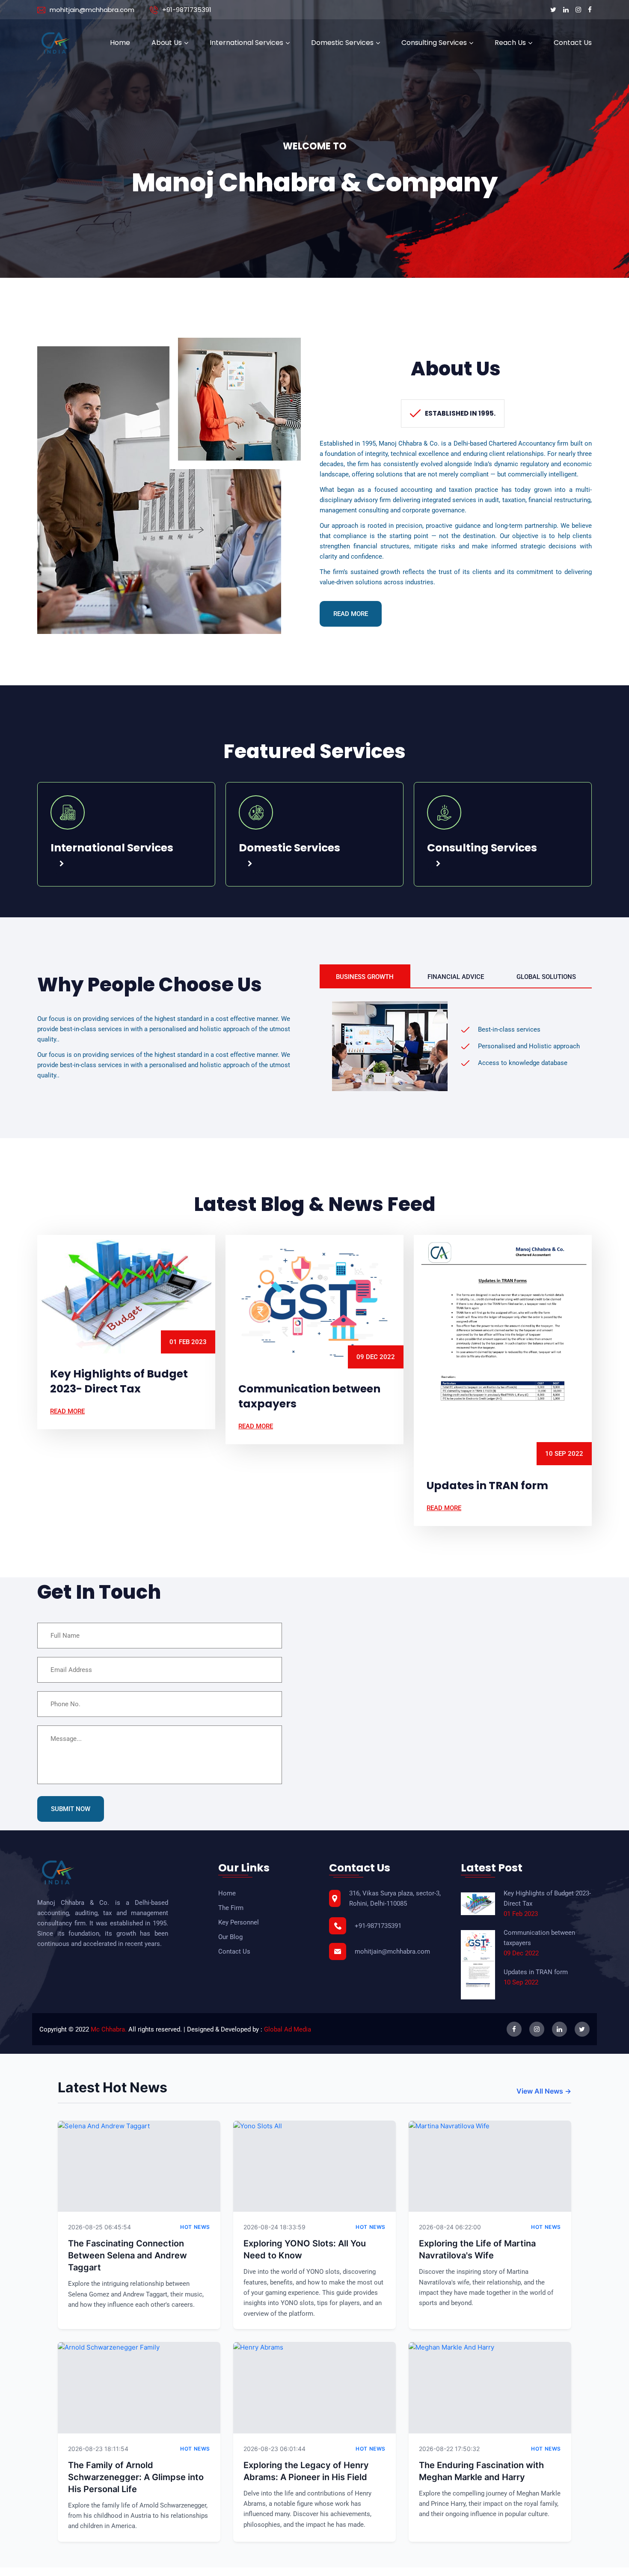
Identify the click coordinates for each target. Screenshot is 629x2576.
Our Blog (230, 1937)
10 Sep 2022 (564, 1454)
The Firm (231, 1908)
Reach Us (510, 43)
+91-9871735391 (187, 10)
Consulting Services (434, 43)
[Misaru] (56, 43)
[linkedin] (567, 10)
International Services (246, 43)
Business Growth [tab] (365, 977)
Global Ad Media (288, 2029)
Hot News (195, 2227)
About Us (167, 43)
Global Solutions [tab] (546, 977)
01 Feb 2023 (188, 1342)
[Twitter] (554, 10)
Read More (351, 614)
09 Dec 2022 (376, 1357)
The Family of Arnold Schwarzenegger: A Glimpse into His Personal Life (136, 2477)
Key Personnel (239, 1922)
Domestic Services (342, 43)
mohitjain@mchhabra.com (92, 10)
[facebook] (590, 10)
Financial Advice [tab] (456, 977)
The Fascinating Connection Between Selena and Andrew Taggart (128, 2255)
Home (120, 43)
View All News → (544, 2091)
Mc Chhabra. (109, 2029)
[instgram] (579, 10)
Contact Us (573, 43)
